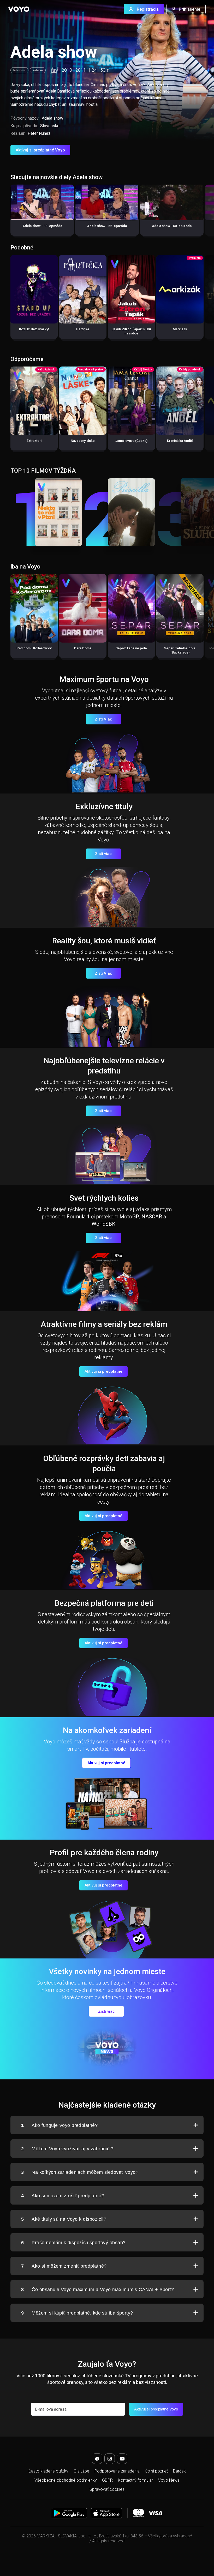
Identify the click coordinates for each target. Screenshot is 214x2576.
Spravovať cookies (107, 2489)
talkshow (19, 70)
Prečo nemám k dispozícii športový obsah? (73, 2243)
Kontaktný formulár (135, 2480)
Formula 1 (78, 1217)
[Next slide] (204, 213)
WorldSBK (103, 1224)
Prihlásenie (189, 9)
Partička (83, 329)
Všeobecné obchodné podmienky (66, 2480)
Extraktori (34, 441)
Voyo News (169, 2480)
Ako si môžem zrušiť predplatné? (63, 2196)
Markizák (180, 329)
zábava (38, 70)
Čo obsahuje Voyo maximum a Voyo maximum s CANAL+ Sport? (97, 2290)
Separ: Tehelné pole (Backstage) (180, 650)
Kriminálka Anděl (180, 441)
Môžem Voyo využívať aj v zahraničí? (67, 2149)
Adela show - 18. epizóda (42, 226)
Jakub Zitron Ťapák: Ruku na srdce (131, 331)
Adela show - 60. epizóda (172, 226)
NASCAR (152, 1217)
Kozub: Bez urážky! (34, 329)
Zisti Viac (103, 719)
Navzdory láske (83, 441)
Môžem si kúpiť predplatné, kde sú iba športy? (77, 2313)
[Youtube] (122, 2459)
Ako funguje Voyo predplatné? (59, 2125)
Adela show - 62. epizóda (107, 226)
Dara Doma (83, 648)
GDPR (107, 2480)
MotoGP (129, 1217)
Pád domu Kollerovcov (34, 648)
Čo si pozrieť (156, 2471)
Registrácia (148, 9)
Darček (179, 2471)
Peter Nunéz (39, 133)
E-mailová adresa (51, 2409)
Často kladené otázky (48, 2471)
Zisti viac (103, 854)
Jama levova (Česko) (131, 441)
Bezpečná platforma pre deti (104, 1603)
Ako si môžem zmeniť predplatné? (64, 2266)
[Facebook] (97, 2459)
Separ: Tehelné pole (131, 648)
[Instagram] (110, 2459)
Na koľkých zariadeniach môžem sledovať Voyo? (80, 2172)
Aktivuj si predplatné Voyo (40, 150)
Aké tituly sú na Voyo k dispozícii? (64, 2219)
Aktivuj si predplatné (103, 1371)
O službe (81, 2471)
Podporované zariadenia (117, 2471)
